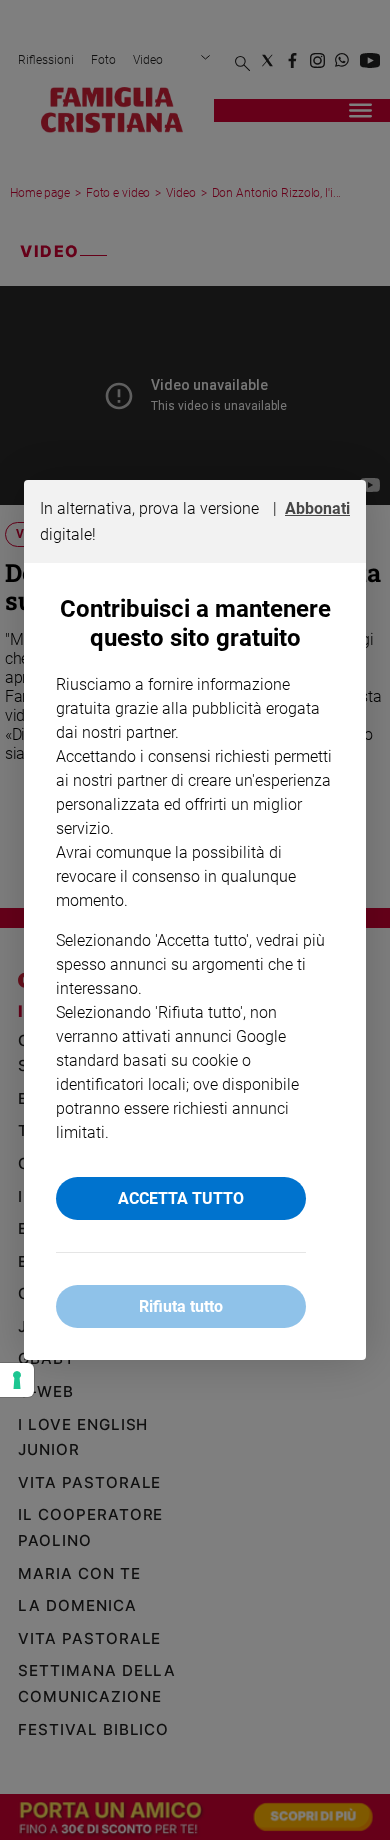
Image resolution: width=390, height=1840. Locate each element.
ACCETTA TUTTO (181, 1198)
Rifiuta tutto (181, 1306)
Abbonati (317, 508)
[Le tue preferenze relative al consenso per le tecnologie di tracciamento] (17, 1380)
